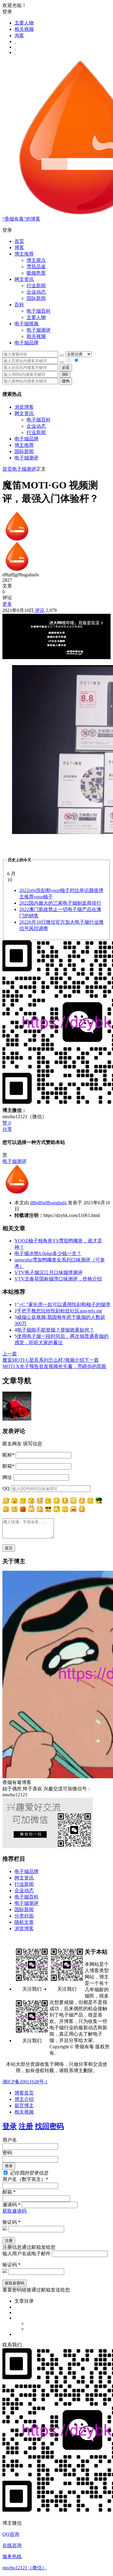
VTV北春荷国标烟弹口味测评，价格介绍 (58, 1279)
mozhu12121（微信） (25, 2568)
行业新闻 (36, 286)
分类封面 (24, 1916)
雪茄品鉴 (36, 267)
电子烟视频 (27, 324)
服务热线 (12, 2557)
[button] (56, 230)
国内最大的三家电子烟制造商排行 (60, 903)
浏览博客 (24, 407)
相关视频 (24, 29)
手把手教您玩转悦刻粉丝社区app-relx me (60, 1311)
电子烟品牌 (27, 439)
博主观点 (36, 260)
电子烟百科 (39, 311)
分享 (7, 1129)
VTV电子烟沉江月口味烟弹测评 (49, 1272)
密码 (7, 2153)
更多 (7, 604)
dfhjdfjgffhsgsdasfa (48, 1203)
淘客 (19, 35)
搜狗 (66, 381)
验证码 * (11, 2222)
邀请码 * (11, 2205)
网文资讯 (24, 413)
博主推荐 (24, 445)
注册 (26, 2126)
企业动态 (36, 292)
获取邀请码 (14, 2211)
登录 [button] (7, 12)
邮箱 (8, 1466)
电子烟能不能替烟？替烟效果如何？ (55, 1330)
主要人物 (24, 23)
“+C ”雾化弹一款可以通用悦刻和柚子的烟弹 (64, 1304)
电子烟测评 (27, 458)
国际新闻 (24, 451)
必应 (66, 367)
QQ (6, 1488)
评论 (39, 610)
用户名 (10, 2140)
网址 (7, 1477)
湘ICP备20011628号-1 (25, 2082)
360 (65, 374)
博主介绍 (24, 2099)
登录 (10, 2126)
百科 (19, 305)
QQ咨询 (11, 2534)
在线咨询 (12, 2545)
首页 (19, 241)
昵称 (8, 1455)
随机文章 (24, 1922)
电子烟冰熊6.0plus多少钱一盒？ (48, 1253)
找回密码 (49, 2126)
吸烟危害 (36, 273)
